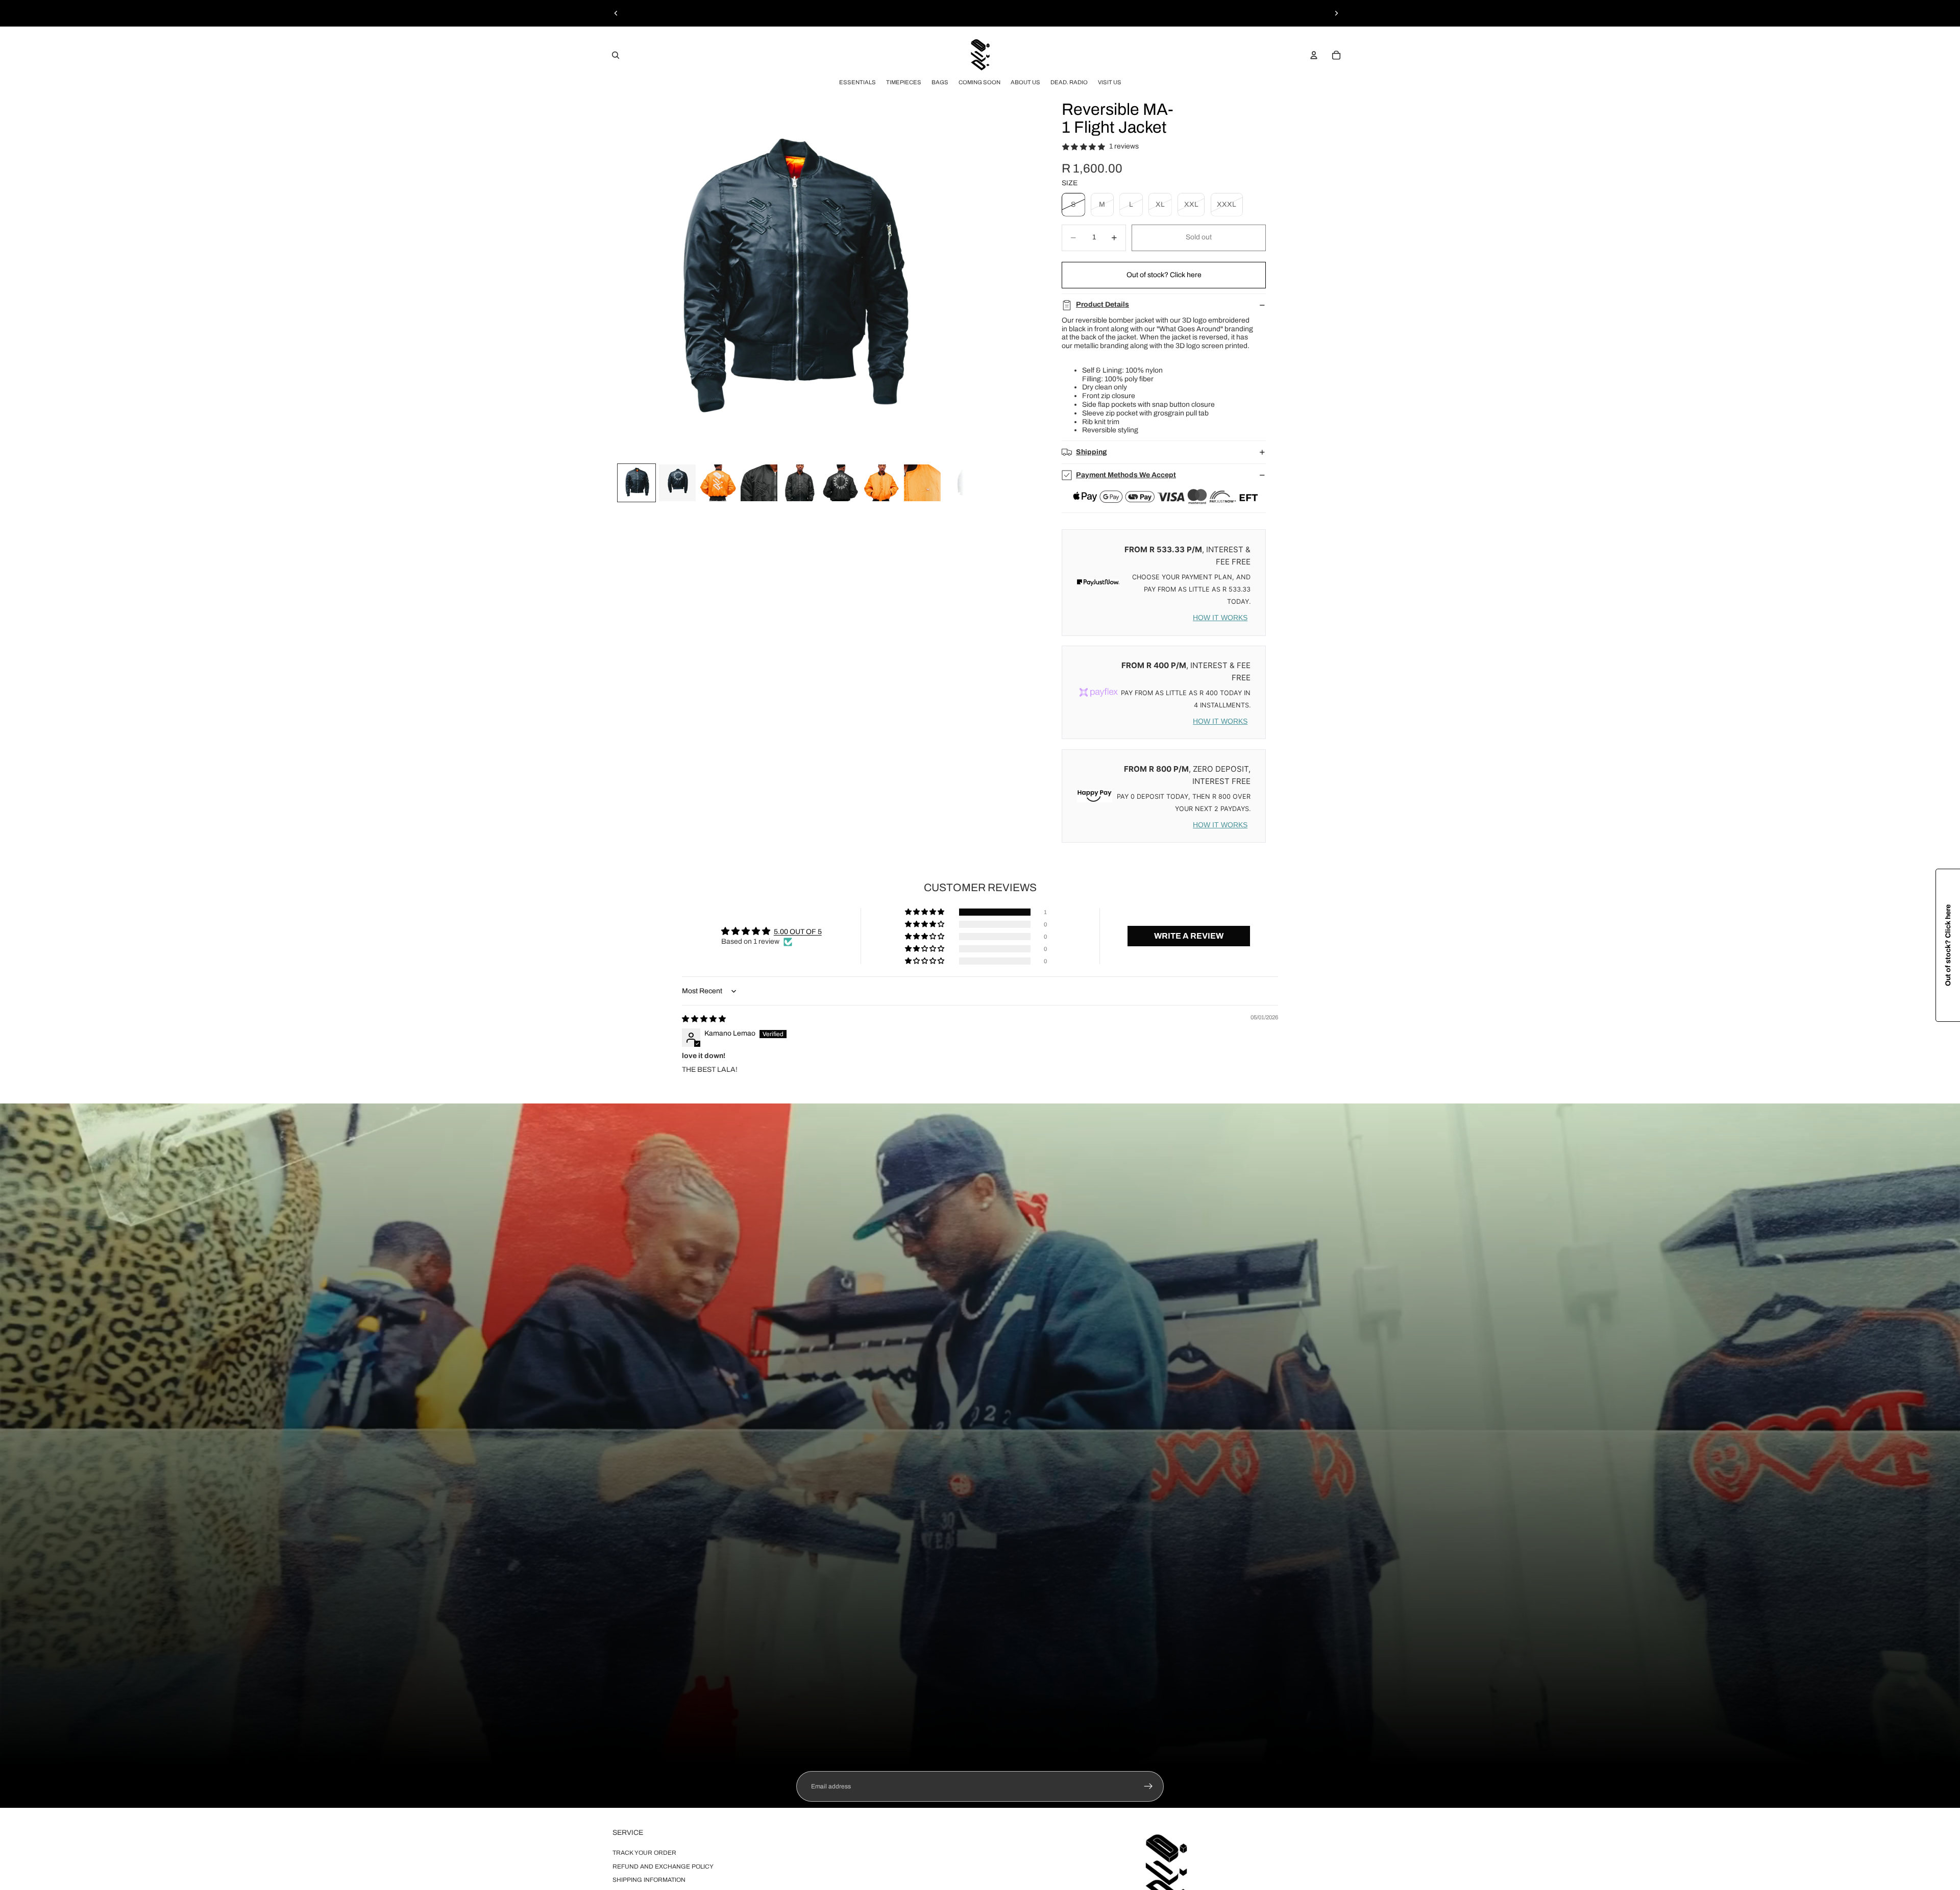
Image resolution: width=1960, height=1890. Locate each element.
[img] (704, 1019)
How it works (1220, 618)
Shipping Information (649, 1880)
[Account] (1314, 55)
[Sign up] (1148, 1786)
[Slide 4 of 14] (759, 483)
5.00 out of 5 (798, 932)
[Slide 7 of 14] (881, 483)
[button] (925, 912)
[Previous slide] (616, 13)
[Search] (616, 55)
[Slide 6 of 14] (841, 483)
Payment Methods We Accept (1126, 475)
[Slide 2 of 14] (677, 483)
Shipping (1092, 452)
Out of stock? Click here (1164, 275)
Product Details (1102, 304)
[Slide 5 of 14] (800, 483)
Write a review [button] (1189, 936)
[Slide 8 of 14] (922, 483)
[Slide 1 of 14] (636, 483)
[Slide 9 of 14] (963, 483)
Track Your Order (644, 1853)
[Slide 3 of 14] (718, 483)
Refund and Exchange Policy (663, 1866)
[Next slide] (1336, 13)
